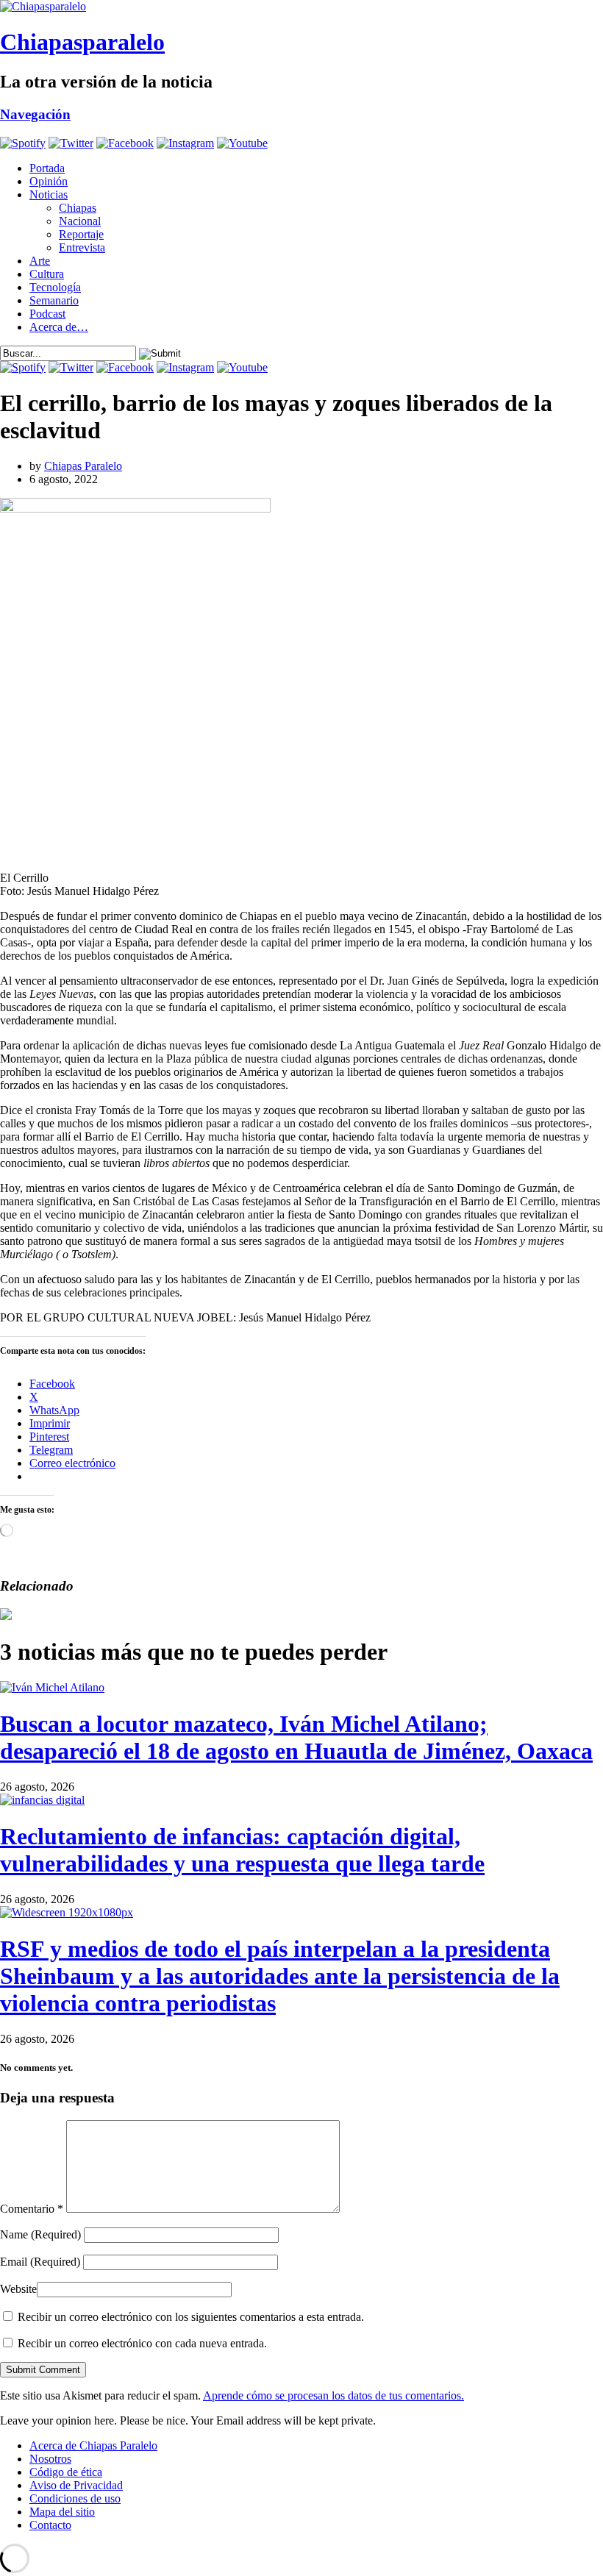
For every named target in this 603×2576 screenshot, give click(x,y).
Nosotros (50, 2459)
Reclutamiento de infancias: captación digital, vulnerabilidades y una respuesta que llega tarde (242, 1850)
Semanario (54, 300)
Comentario (32, 2209)
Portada (47, 168)
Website (18, 2289)
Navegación (35, 114)
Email (40, 2262)
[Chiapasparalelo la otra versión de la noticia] (301, 7)
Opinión (49, 181)
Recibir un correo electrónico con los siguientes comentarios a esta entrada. (191, 2317)
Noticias (49, 195)
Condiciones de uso (75, 2498)
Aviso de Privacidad (76, 2485)
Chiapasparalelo (82, 42)
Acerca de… (59, 327)
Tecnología (55, 287)
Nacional (80, 221)
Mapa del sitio (62, 2512)
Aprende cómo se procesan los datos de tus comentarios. (333, 2395)
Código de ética (66, 2472)
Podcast (47, 314)
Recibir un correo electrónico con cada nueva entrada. (142, 2343)
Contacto (50, 2525)
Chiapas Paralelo (83, 466)
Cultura (47, 274)
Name (40, 2234)
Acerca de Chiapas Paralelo (93, 2445)
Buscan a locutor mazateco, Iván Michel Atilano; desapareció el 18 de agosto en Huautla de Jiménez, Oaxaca (296, 1737)
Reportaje (81, 234)
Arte (40, 261)
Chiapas (78, 208)
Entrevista (82, 247)
